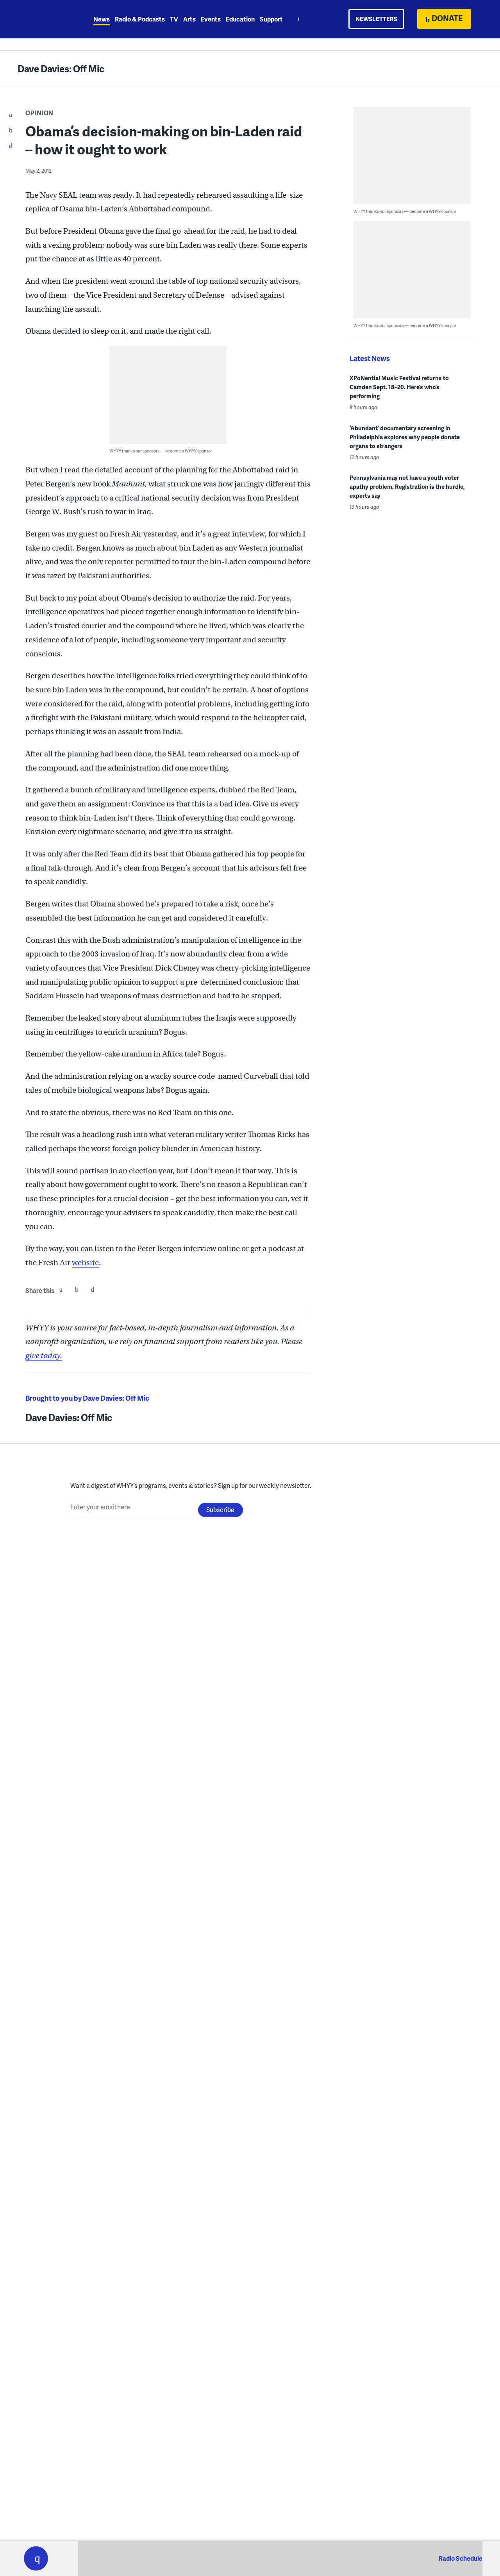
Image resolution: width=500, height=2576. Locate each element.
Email (92, 1289)
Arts (189, 19)
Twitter (77, 1289)
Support (271, 19)
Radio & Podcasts (140, 19)
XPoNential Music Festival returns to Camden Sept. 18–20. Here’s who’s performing (399, 387)
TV (174, 19)
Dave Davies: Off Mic (61, 69)
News (102, 19)
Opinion (39, 113)
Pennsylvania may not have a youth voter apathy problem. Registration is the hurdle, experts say (407, 486)
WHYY (46, 19)
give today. (44, 1356)
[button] (36, 2558)
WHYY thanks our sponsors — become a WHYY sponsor (161, 451)
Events (211, 19)
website (85, 1263)
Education (240, 19)
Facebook (61, 1289)
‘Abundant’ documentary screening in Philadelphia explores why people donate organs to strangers (405, 437)
